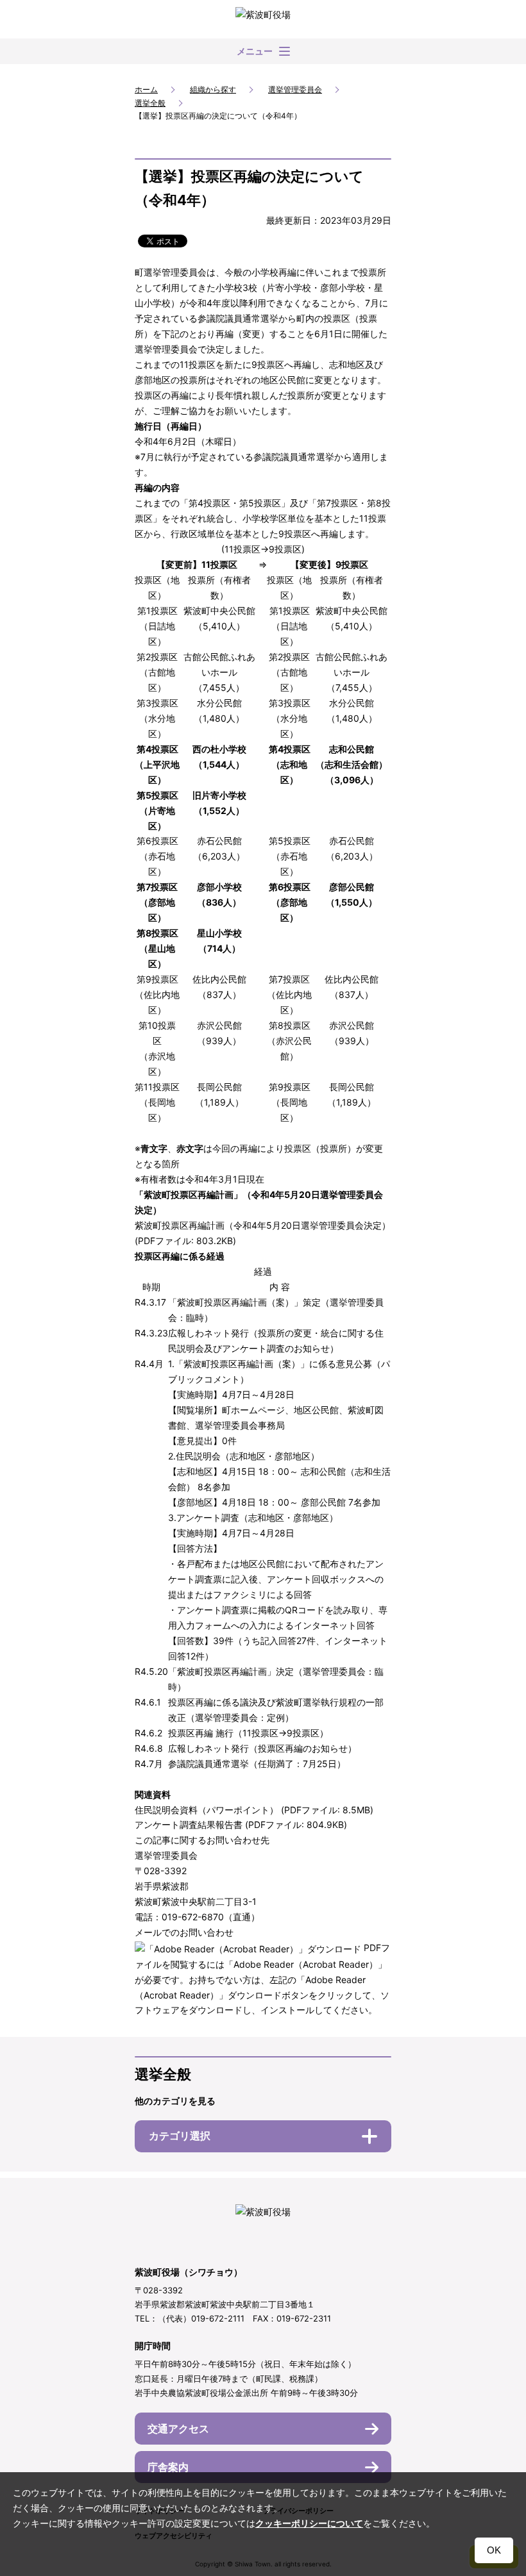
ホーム (146, 89)
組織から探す (213, 89)
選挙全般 (150, 103)
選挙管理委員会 (295, 89)
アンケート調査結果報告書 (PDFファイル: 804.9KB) (241, 1824)
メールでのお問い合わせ (184, 1932)
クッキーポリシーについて (309, 2523)
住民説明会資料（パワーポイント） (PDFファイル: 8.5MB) (254, 1810)
